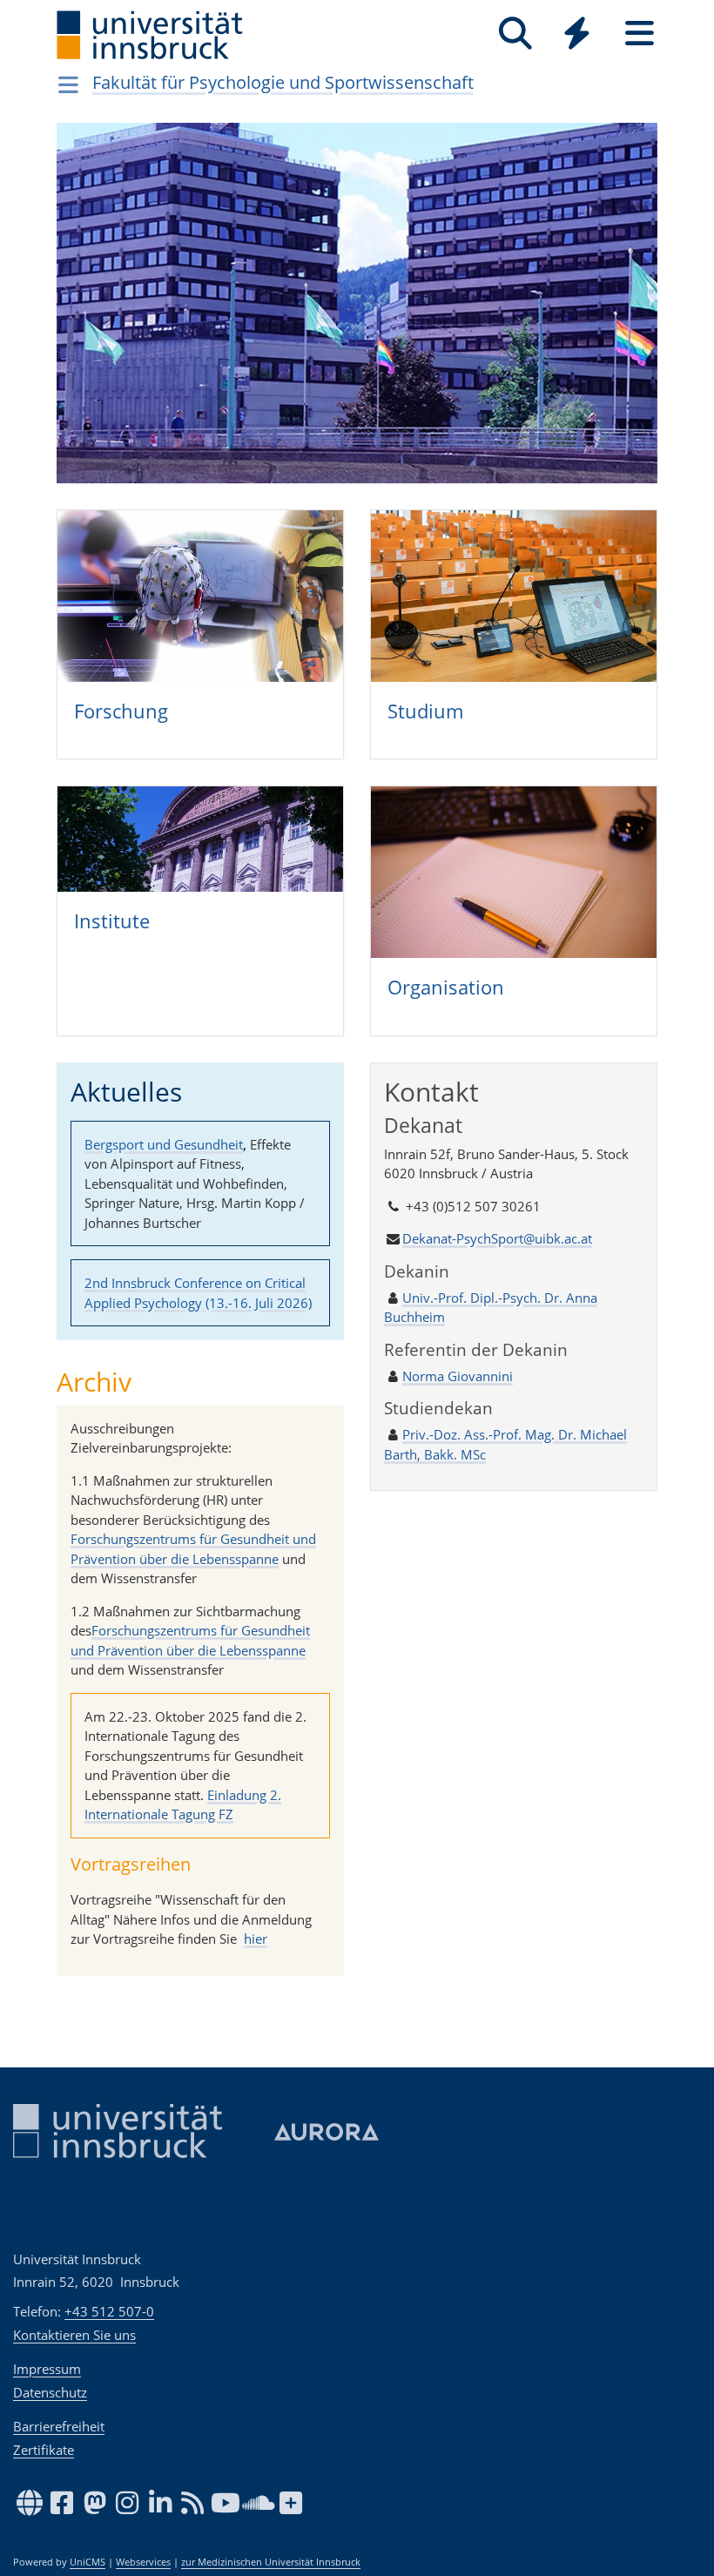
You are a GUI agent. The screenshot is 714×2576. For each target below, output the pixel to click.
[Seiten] (640, 34)
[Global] (577, 35)
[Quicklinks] (577, 34)
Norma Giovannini (458, 1376)
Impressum (47, 2369)
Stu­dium (425, 711)
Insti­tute (112, 920)
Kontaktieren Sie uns (74, 2335)
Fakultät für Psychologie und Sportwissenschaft (283, 82)
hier (256, 1939)
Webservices (143, 2562)
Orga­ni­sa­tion (446, 987)
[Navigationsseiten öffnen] (68, 84)
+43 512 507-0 (109, 2311)
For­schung (121, 711)
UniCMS (88, 2562)
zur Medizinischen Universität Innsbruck (271, 2562)
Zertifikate (44, 2450)
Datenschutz (50, 2392)
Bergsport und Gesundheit (164, 1144)
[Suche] (515, 34)
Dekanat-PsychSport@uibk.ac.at (497, 1238)
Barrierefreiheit (59, 2426)
